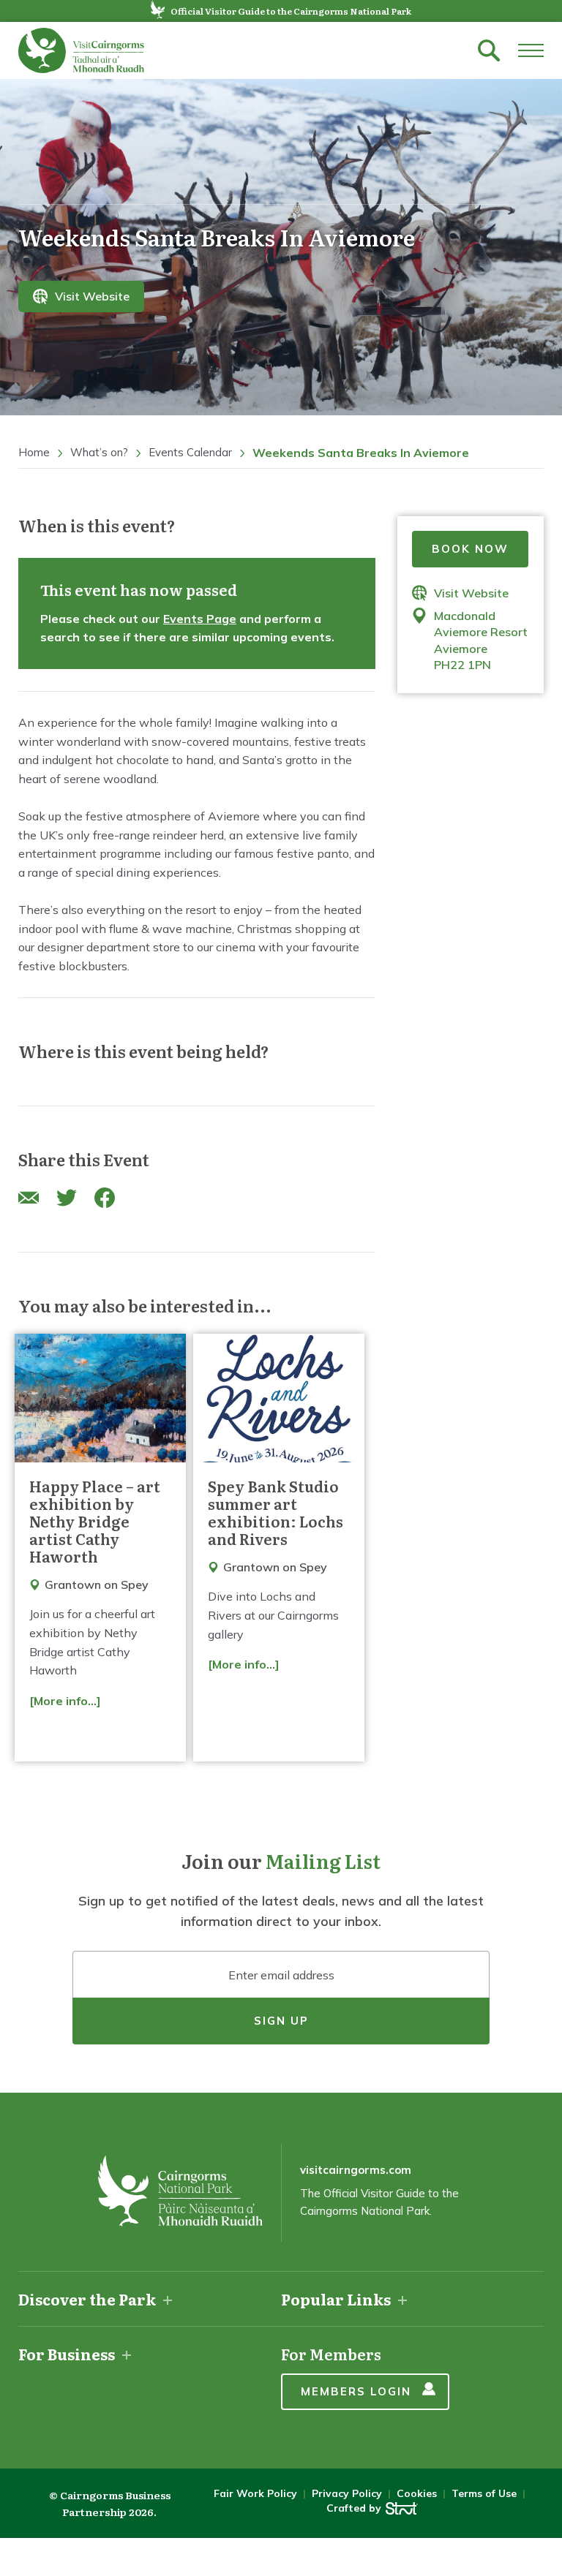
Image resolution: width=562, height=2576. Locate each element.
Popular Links (336, 2299)
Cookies (417, 2493)
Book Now (470, 549)
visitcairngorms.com (356, 2170)
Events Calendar (190, 452)
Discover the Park (87, 2299)
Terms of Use (484, 2493)
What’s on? (99, 452)
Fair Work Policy (255, 2493)
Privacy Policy (347, 2493)
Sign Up (281, 2021)
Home (34, 452)
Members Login (356, 2391)
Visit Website (92, 297)
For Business (67, 2354)
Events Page (200, 619)
